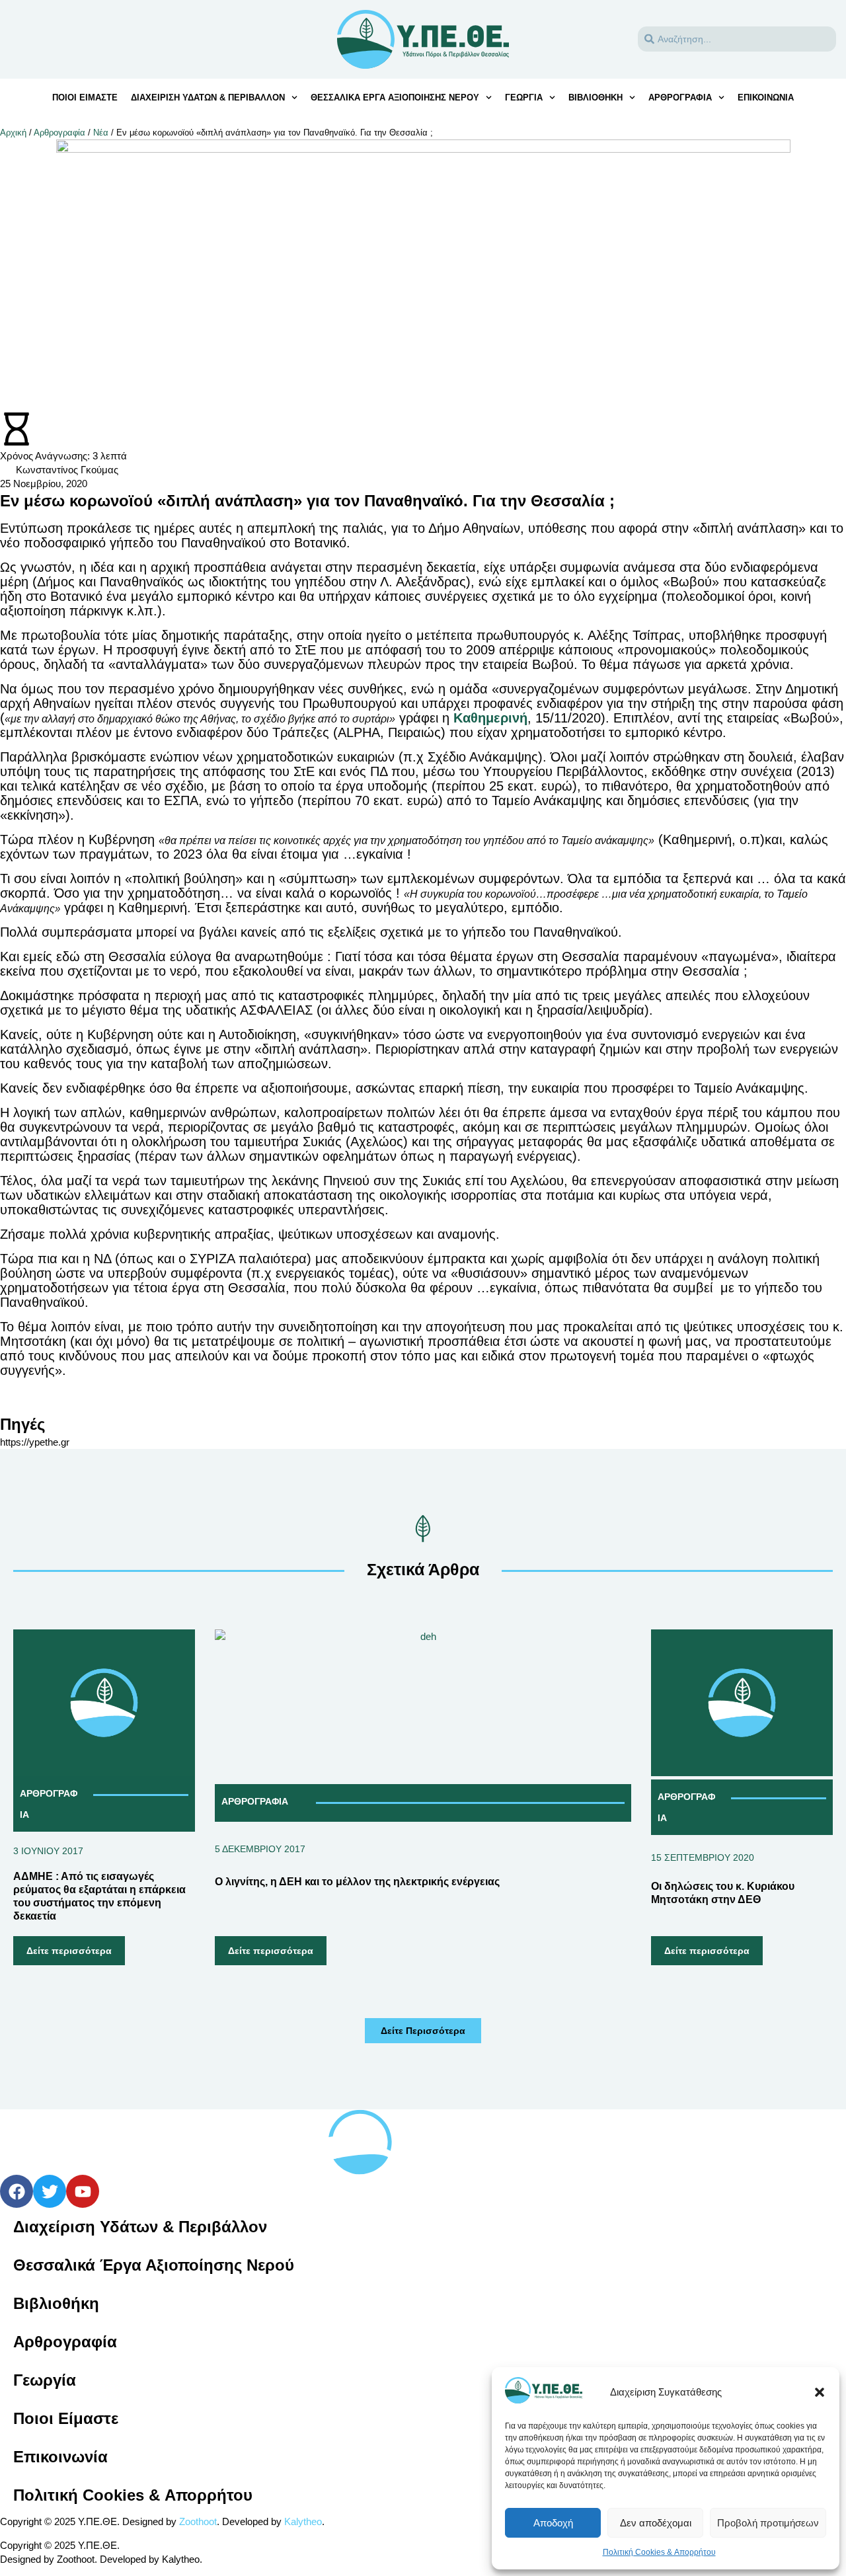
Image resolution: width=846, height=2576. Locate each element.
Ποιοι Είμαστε (66, 2418)
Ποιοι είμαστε (85, 98)
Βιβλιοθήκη (596, 98)
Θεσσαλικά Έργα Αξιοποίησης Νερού (395, 98)
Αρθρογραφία (680, 98)
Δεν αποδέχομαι (656, 2523)
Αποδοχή (553, 2523)
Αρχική (13, 133)
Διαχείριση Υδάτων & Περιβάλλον (208, 98)
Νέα (101, 133)
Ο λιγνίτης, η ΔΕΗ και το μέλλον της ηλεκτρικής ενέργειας (357, 1882)
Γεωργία (524, 98)
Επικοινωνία (766, 98)
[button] (820, 2392)
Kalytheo (303, 2521)
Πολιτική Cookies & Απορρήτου (659, 2552)
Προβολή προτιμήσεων (768, 2523)
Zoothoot (198, 2521)
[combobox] (737, 39)
